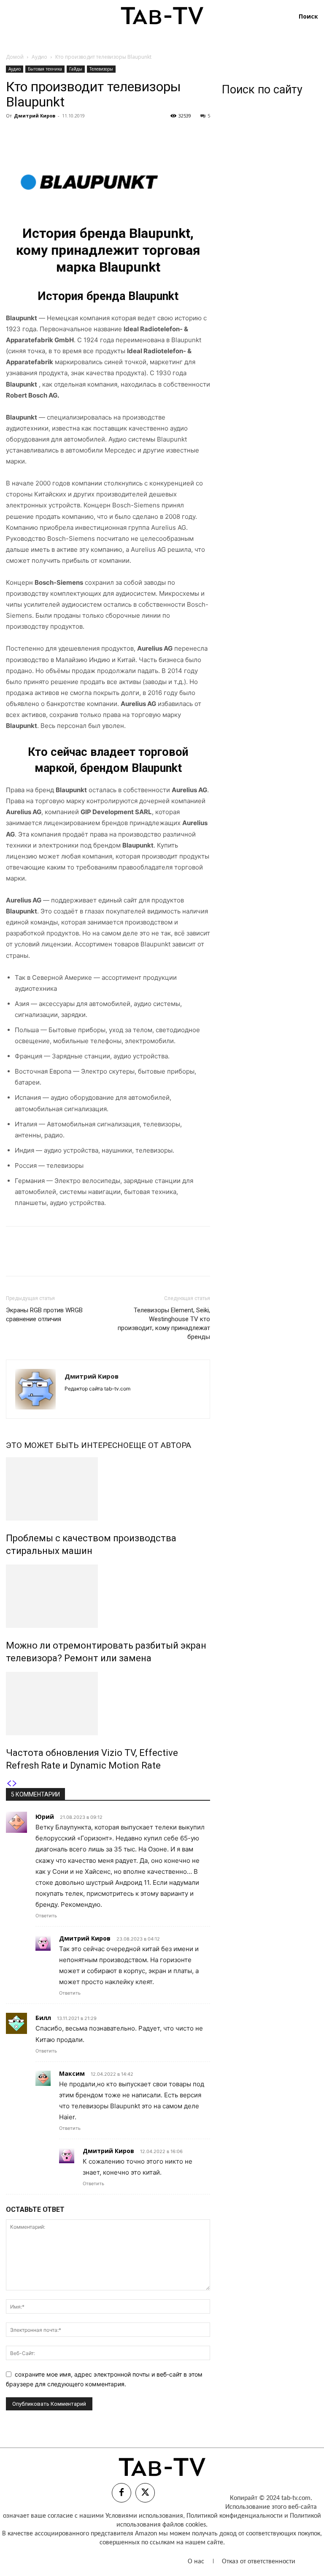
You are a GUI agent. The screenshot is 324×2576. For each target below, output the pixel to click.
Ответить (46, 1916)
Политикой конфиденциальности (235, 2516)
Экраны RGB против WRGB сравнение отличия (44, 1315)
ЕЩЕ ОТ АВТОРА (160, 1445)
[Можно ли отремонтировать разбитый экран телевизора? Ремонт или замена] (108, 1596)
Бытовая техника (45, 69)
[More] (92, 135)
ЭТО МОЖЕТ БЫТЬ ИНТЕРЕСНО (67, 1445)
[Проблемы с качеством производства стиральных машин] (108, 1489)
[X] (34, 135)
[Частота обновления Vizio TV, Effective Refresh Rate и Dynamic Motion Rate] (108, 1704)
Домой (15, 57)
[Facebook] (14, 135)
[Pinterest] (53, 135)
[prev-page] (9, 1784)
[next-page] (15, 1784)
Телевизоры (101, 69)
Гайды (76, 69)
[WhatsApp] (73, 135)
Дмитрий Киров (35, 116)
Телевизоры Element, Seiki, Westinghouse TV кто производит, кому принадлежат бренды (164, 1323)
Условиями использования (144, 2516)
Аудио (39, 57)
